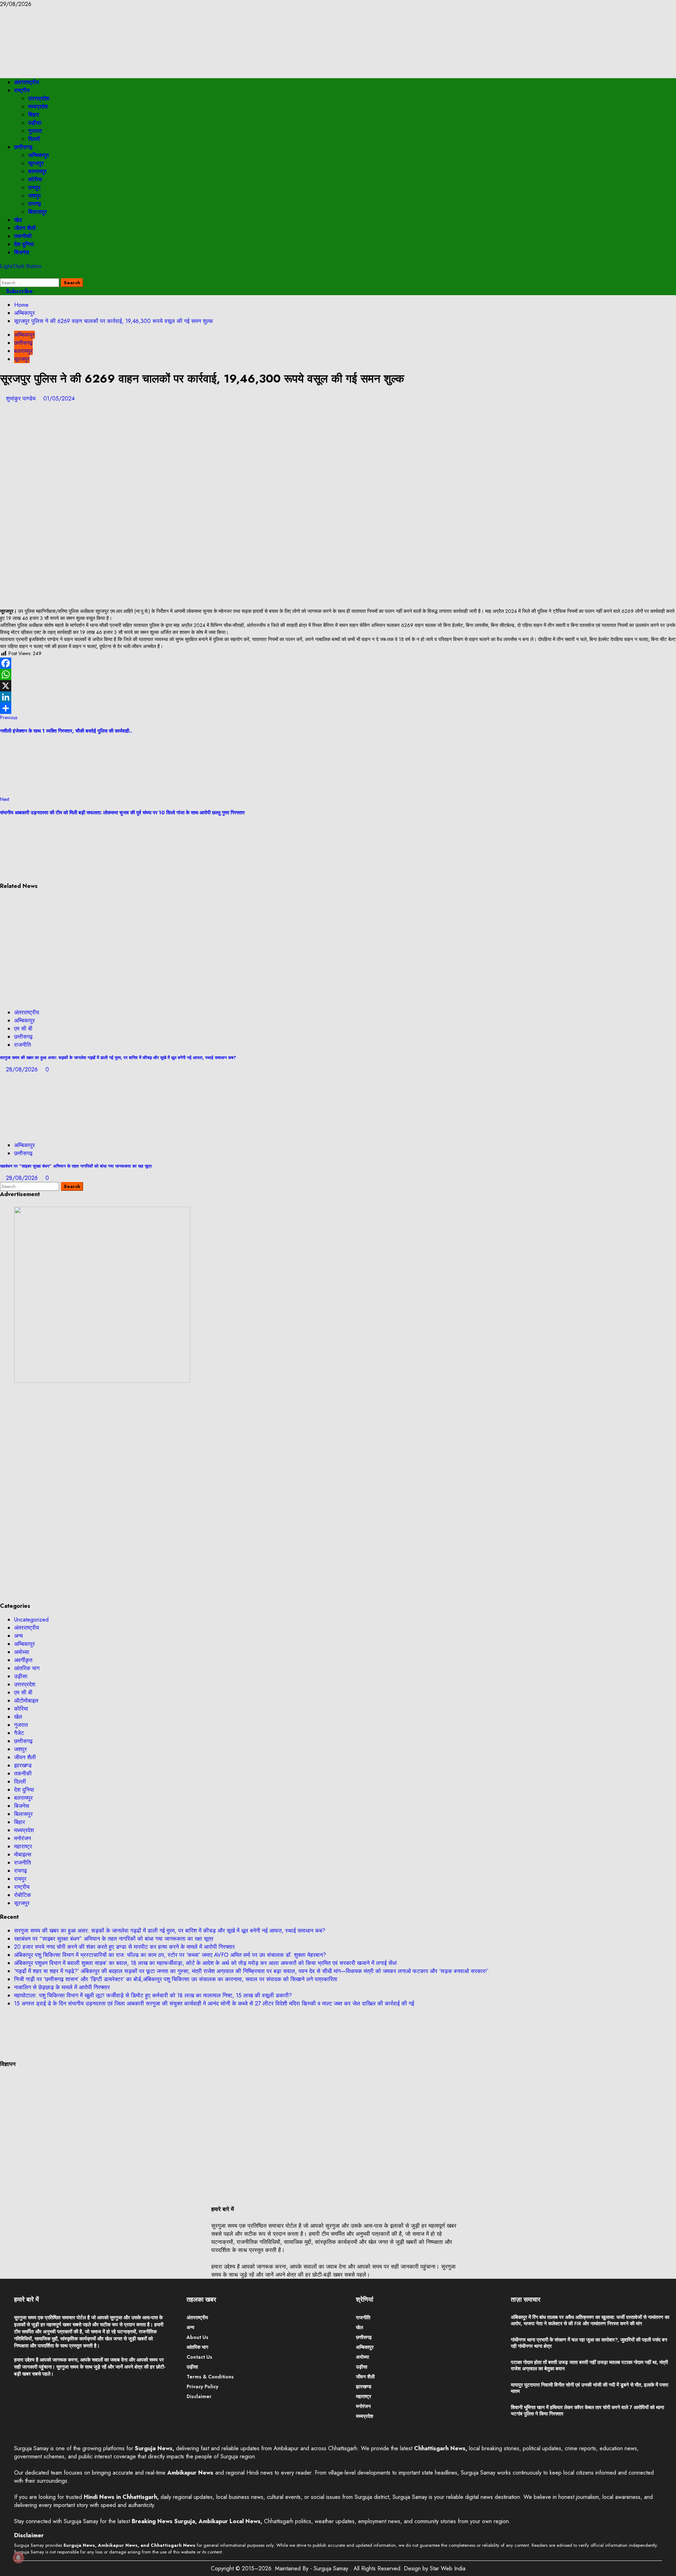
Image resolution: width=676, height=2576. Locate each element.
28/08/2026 (23, 1069)
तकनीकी (23, 236)
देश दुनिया (24, 244)
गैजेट (19, 1733)
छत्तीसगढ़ (23, 147)
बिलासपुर (37, 212)
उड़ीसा (35, 123)
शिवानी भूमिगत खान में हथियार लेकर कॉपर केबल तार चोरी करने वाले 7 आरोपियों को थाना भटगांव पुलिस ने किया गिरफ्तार (587, 2410)
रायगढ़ (35, 204)
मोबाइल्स (23, 1855)
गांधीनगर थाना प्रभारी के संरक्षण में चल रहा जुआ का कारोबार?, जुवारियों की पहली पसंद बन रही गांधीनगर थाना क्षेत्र (589, 2343)
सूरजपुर (36, 163)
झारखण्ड (23, 1765)
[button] (2, 274)
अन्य (18, 1636)
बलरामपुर (37, 171)
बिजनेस (22, 252)
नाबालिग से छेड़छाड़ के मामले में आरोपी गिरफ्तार (62, 1987)
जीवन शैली (25, 228)
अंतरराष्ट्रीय (27, 82)
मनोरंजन (23, 1838)
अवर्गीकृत (23, 1660)
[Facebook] (338, 663)
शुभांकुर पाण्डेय (22, 399)
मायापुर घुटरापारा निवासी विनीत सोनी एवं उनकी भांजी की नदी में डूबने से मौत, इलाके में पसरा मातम (590, 2388)
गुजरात (35, 131)
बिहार (34, 115)
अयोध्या (22, 1652)
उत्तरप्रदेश (39, 98)
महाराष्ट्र (23, 1846)
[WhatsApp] (338, 674)
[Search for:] (30, 282)
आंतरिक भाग (27, 1668)
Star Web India (448, 2568)
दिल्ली (34, 139)
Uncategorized (31, 1620)
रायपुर (34, 188)
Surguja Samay (332, 2568)
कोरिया (35, 179)
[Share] (338, 708)
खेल (18, 220)
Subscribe (18, 291)
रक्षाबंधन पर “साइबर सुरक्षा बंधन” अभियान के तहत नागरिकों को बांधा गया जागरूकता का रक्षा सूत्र (76, 1166)
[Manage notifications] (18, 2558)
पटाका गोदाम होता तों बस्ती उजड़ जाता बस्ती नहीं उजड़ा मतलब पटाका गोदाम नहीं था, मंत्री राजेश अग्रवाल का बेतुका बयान (589, 2365)
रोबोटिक (23, 1895)
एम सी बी (23, 1029)
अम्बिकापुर (39, 155)
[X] (338, 686)
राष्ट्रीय (22, 90)
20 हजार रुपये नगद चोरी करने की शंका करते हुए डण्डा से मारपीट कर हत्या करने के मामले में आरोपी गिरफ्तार (124, 1947)
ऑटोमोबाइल (26, 1701)
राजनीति (23, 1045)
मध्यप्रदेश (38, 107)
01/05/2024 (59, 399)
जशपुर (35, 196)
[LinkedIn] (338, 697)
